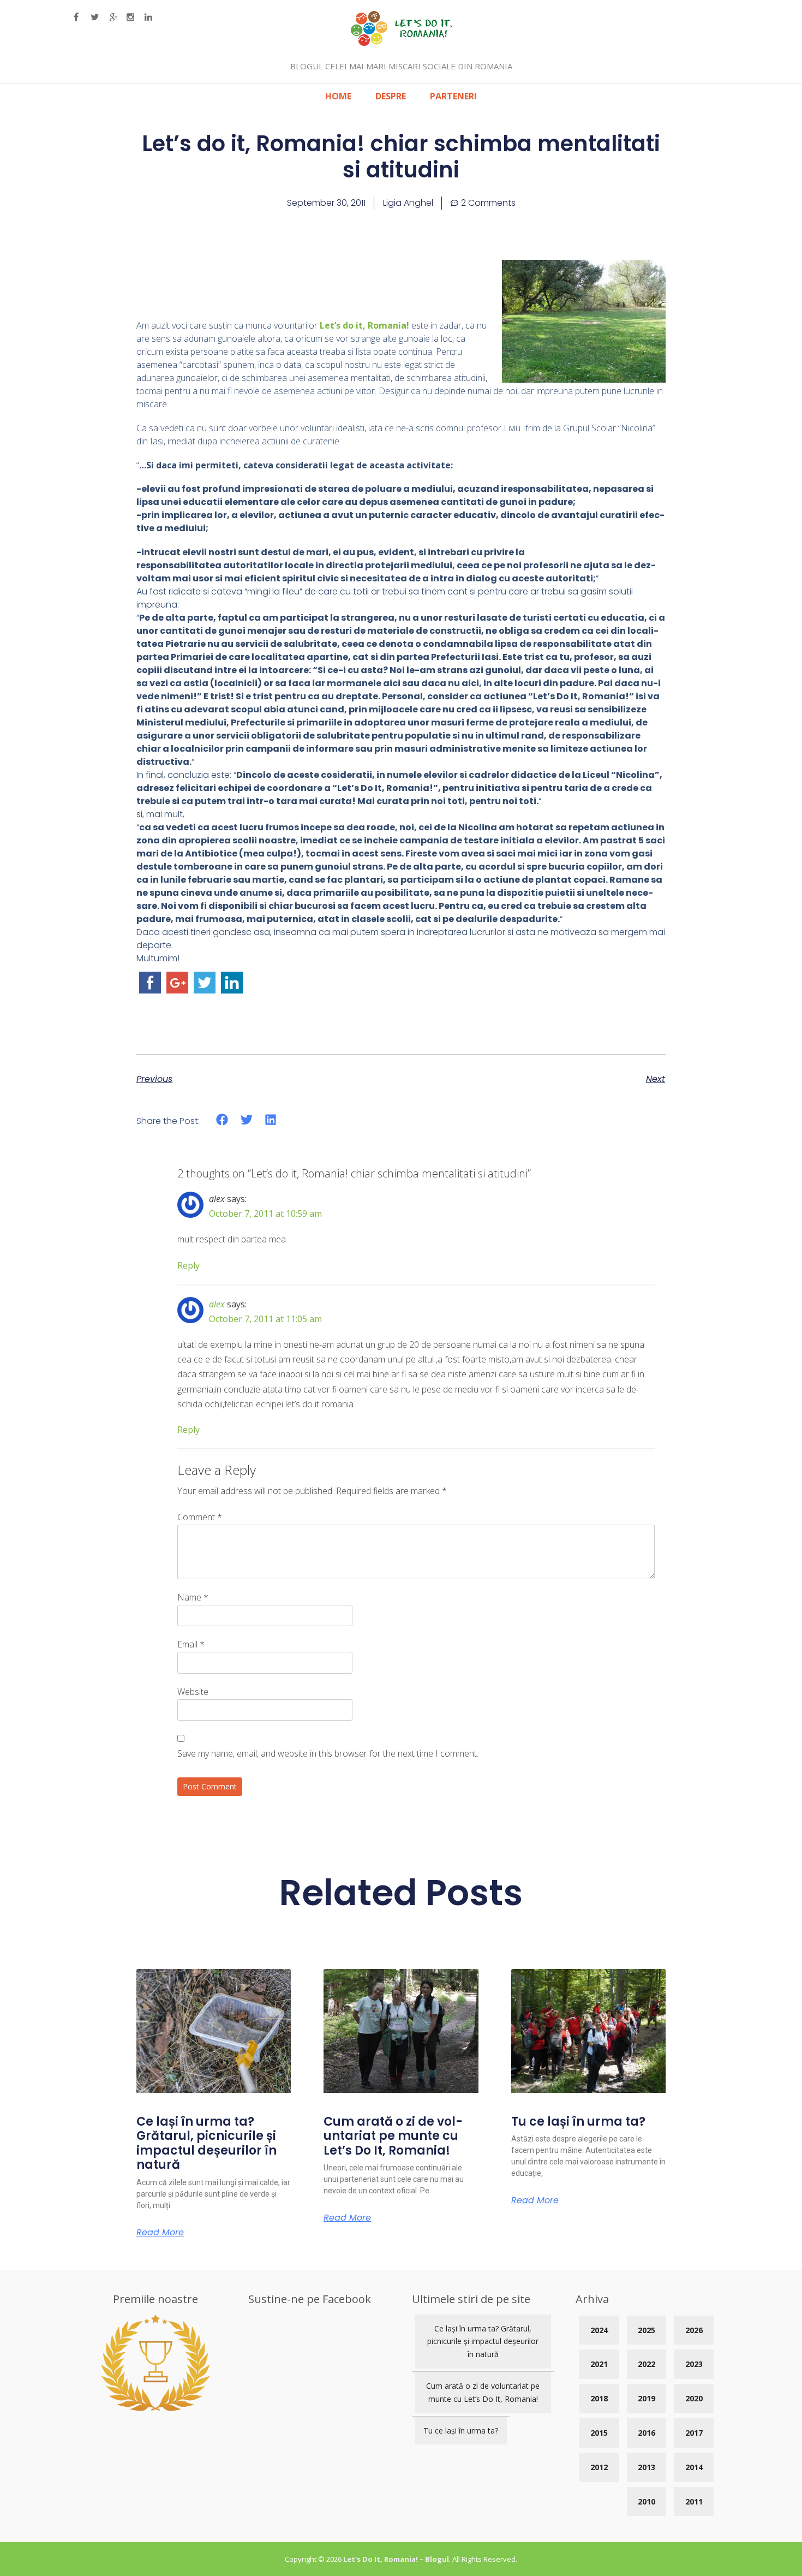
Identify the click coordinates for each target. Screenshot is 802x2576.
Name (193, 1597)
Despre (391, 96)
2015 (599, 2433)
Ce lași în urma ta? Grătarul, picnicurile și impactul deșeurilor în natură (207, 2143)
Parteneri (453, 96)
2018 (599, 2398)
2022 (647, 2364)
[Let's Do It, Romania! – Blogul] (401, 43)
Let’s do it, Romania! (364, 325)
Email (191, 1644)
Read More (160, 2233)
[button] (222, 1120)
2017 (694, 2433)
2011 (694, 2501)
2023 (694, 2364)
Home (338, 96)
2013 (647, 2467)
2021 (599, 2364)
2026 (694, 2330)
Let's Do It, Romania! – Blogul (396, 2559)
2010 (647, 2501)
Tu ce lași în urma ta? (578, 2122)
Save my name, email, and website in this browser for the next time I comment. (328, 1753)
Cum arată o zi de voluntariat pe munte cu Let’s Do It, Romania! (393, 2136)
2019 (647, 2398)
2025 (647, 2330)
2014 (694, 2467)
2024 (599, 2330)
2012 (599, 2467)
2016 (647, 2433)
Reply (188, 1265)
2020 (694, 2398)
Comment (200, 1517)
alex (217, 1304)
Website (193, 1692)
